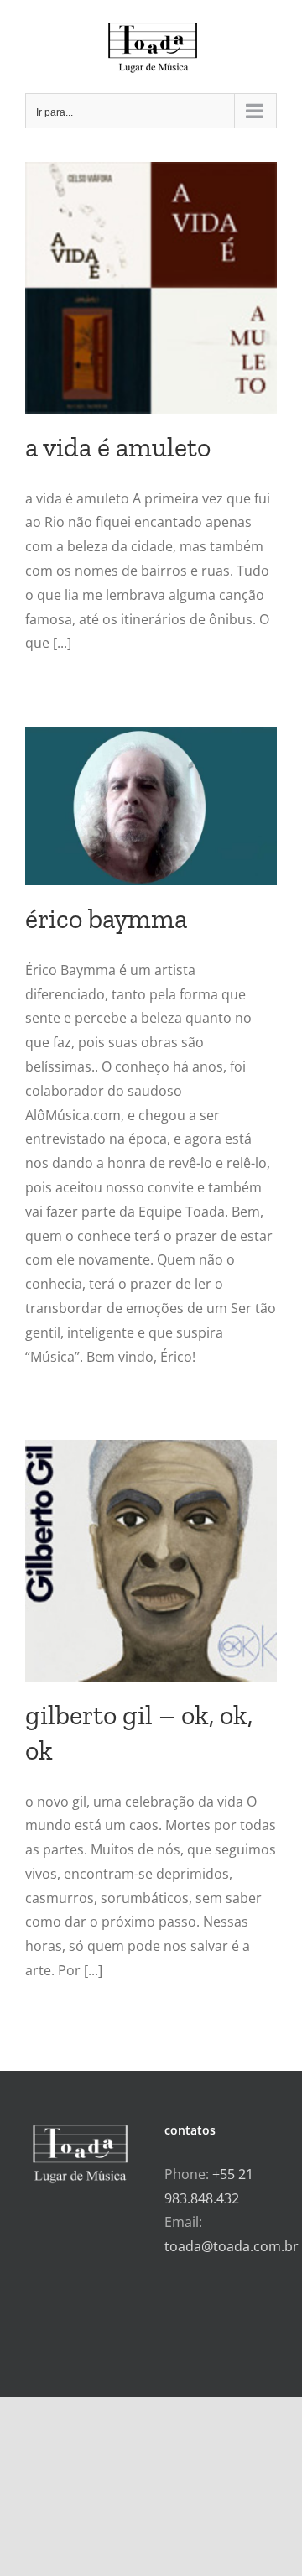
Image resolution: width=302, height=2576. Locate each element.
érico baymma (106, 919)
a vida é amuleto (118, 447)
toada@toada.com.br (232, 2246)
